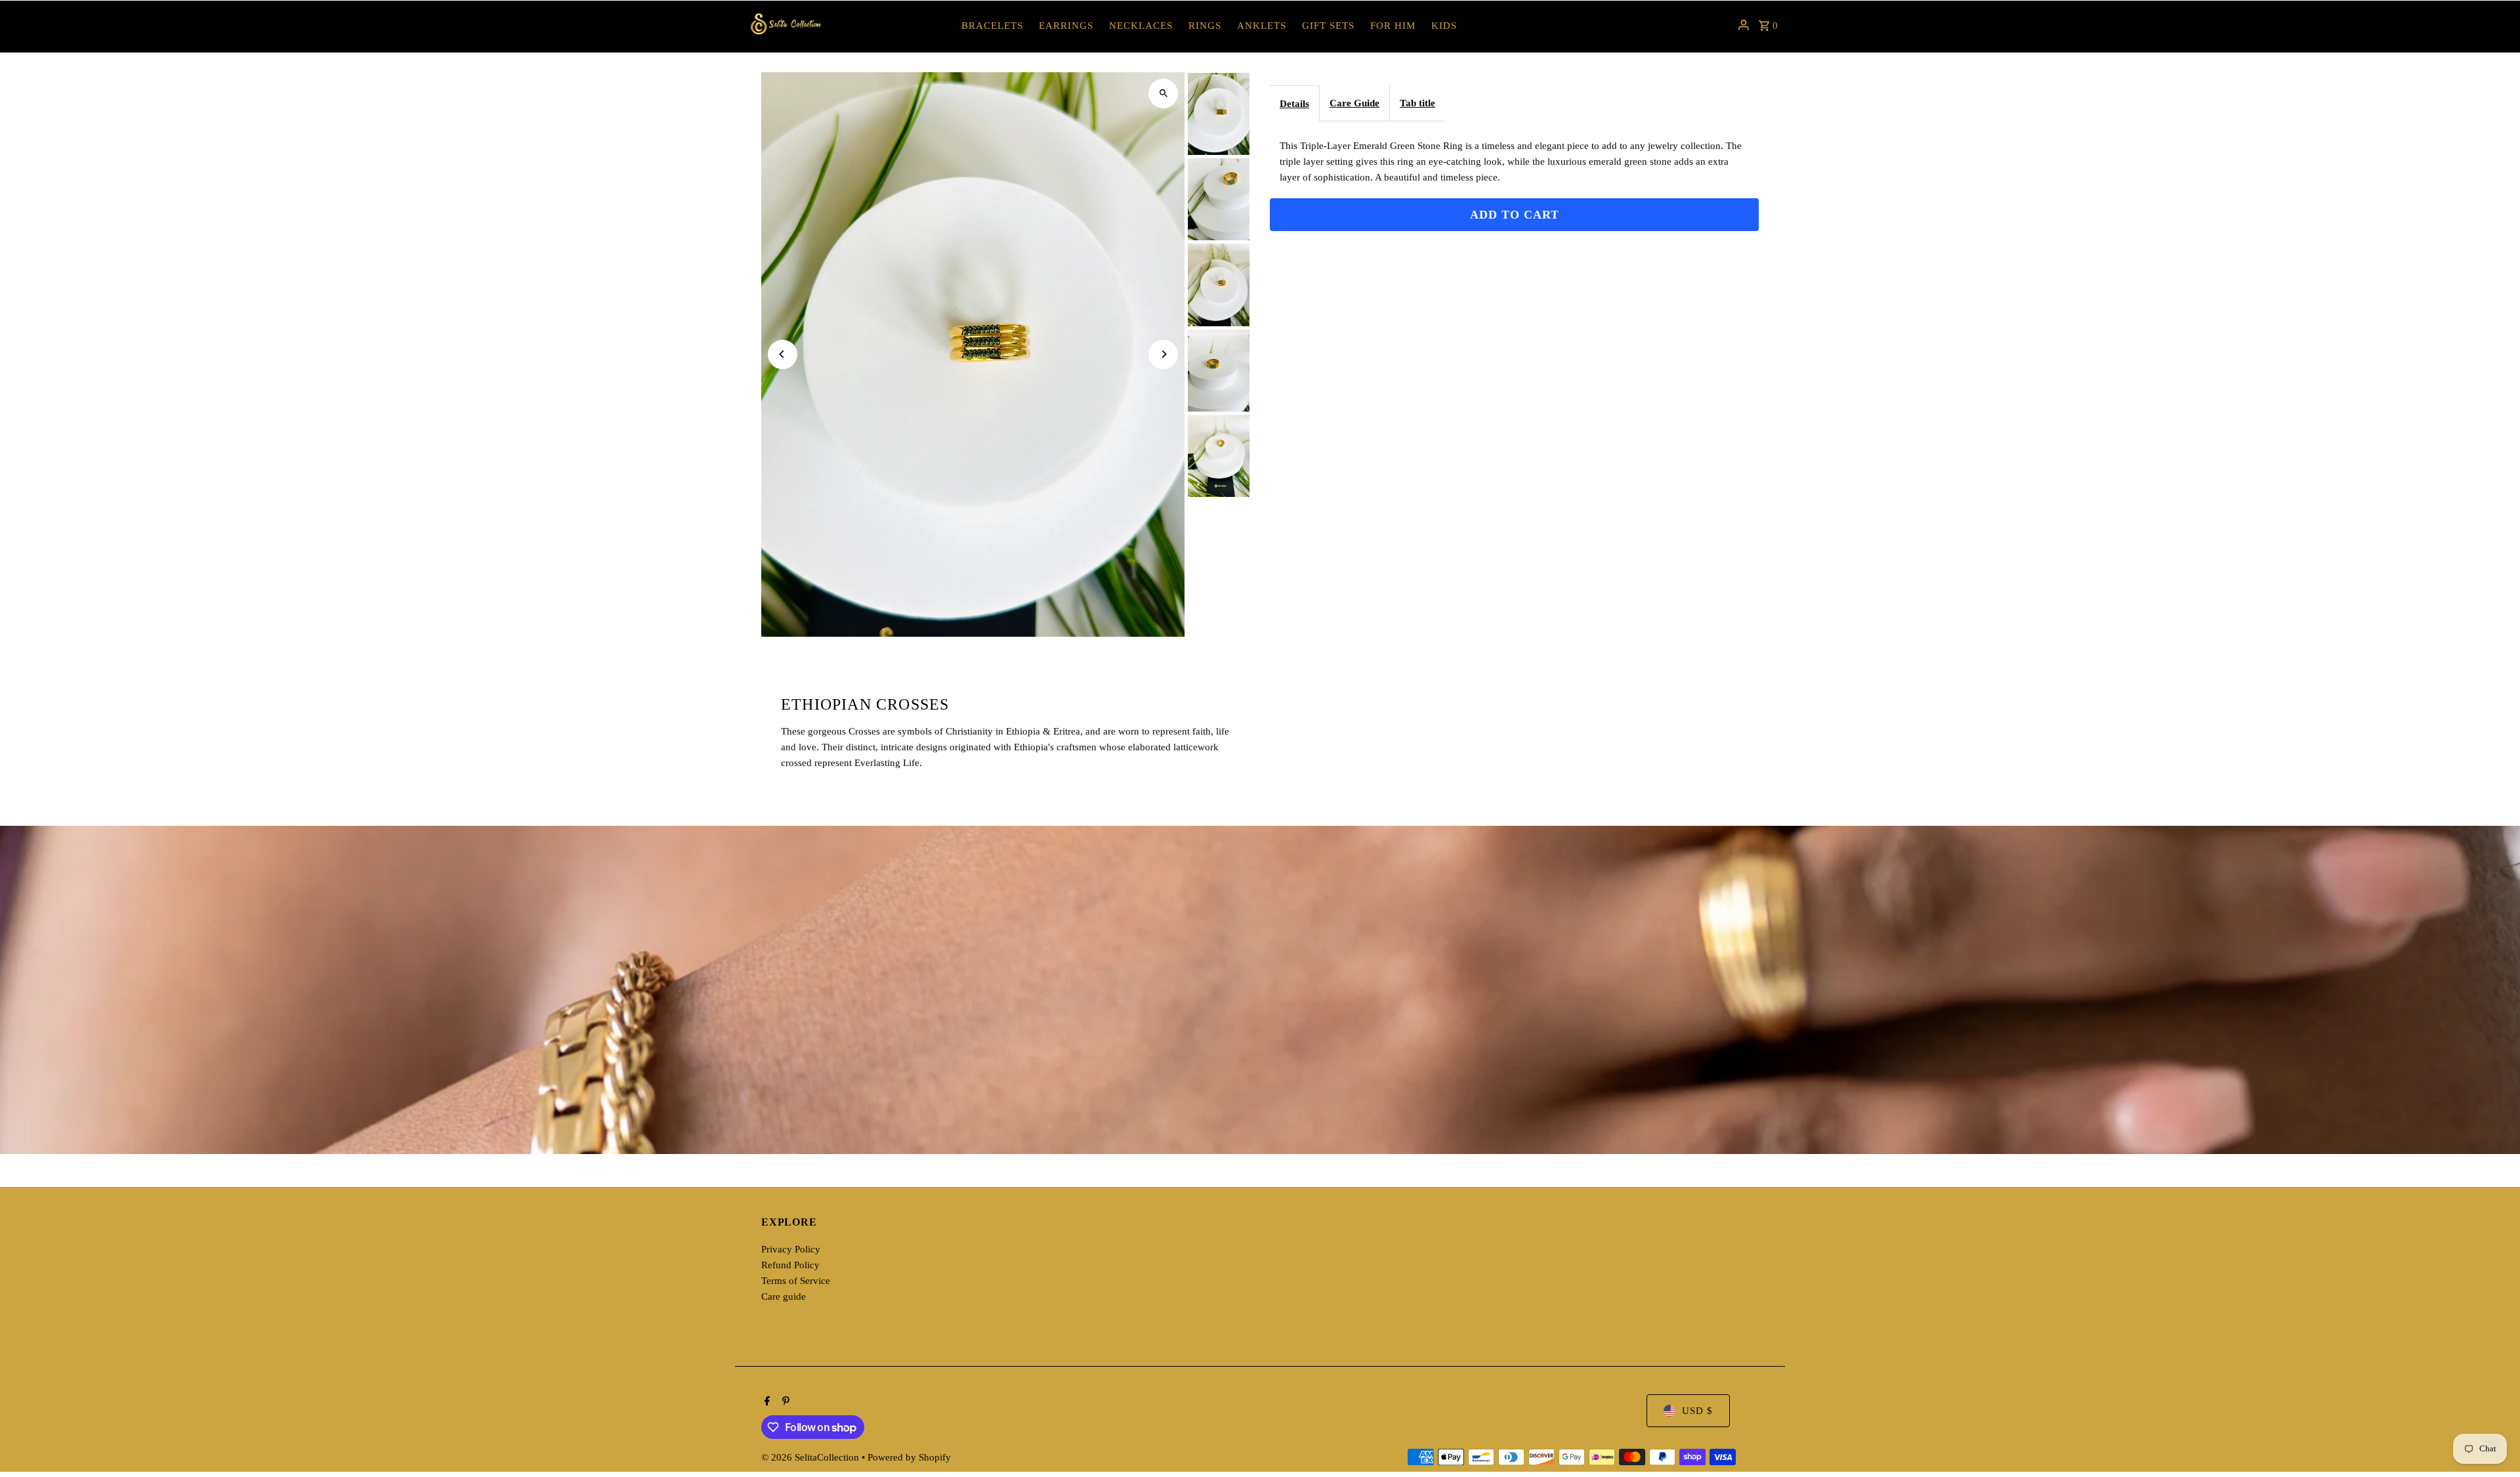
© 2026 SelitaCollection (811, 1457)
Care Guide (1354, 103)
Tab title (1417, 103)
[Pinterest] (784, 1402)
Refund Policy (790, 1265)
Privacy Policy (791, 1249)
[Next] (1163, 354)
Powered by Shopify (909, 1457)
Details (1294, 104)
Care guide (784, 1296)
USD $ (1697, 1411)
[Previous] (783, 354)
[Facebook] (766, 1402)
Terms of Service (796, 1281)
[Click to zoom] (1163, 94)
